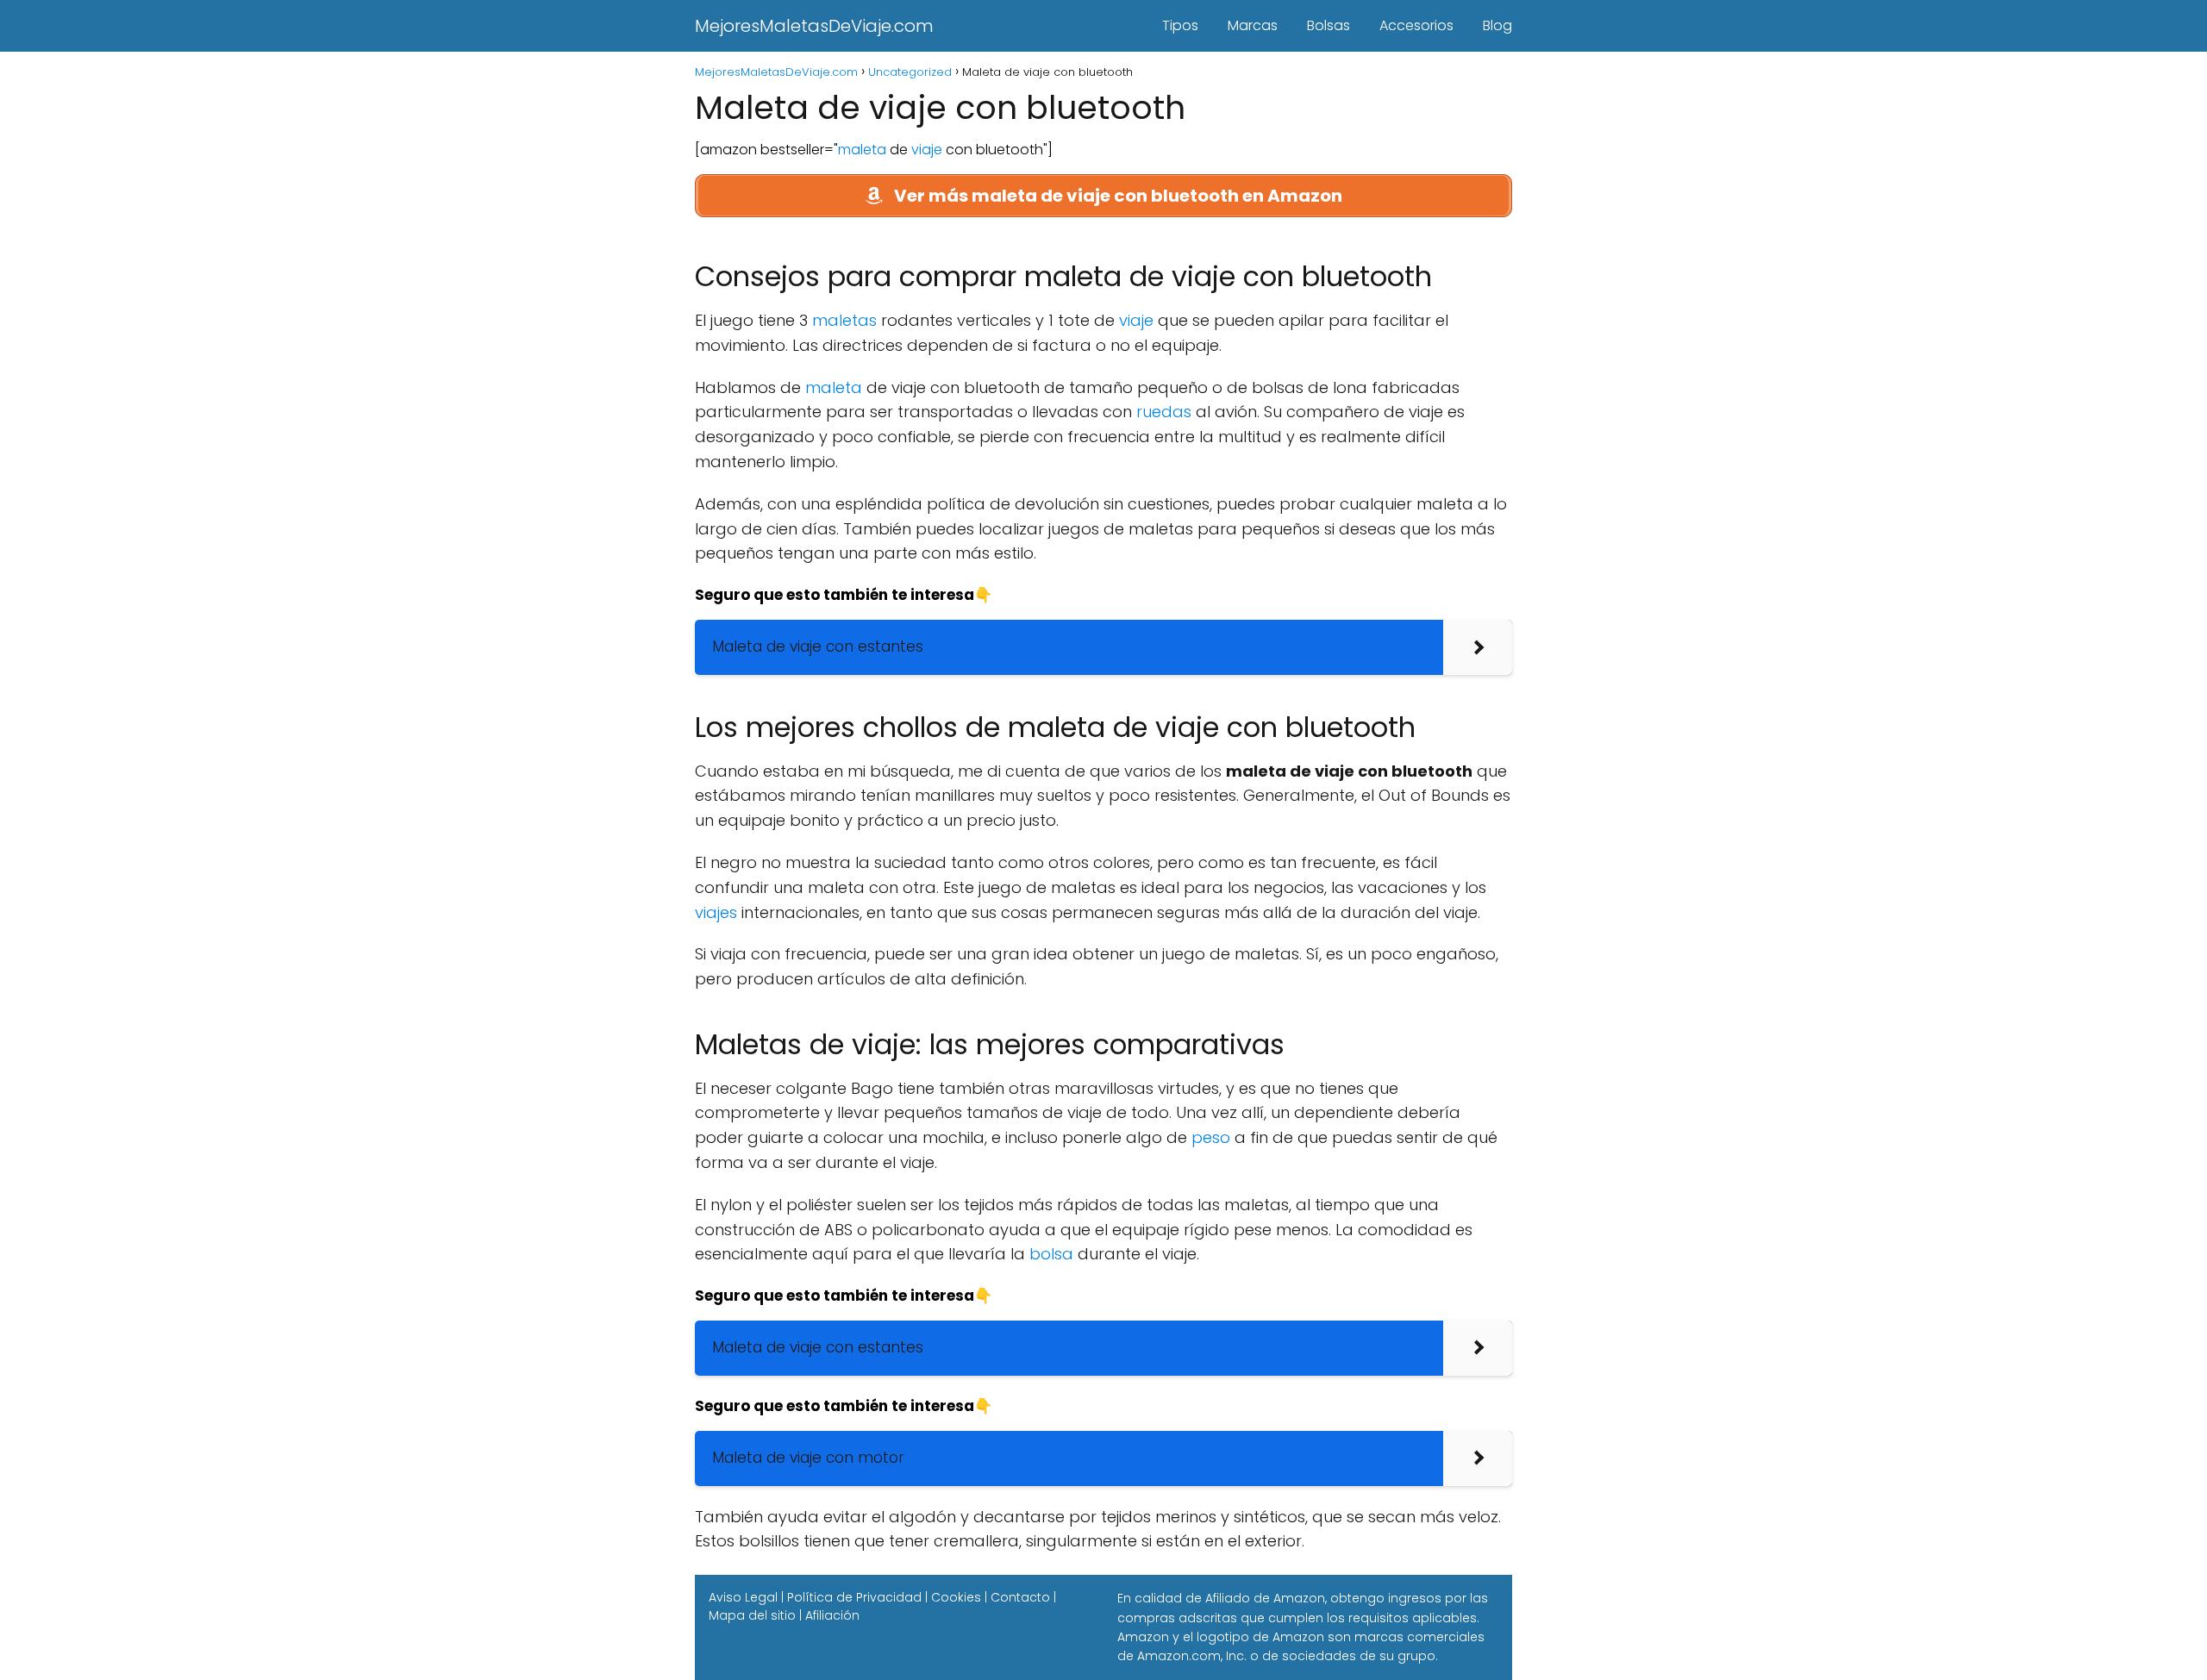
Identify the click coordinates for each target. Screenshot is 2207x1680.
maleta (862, 150)
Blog (1497, 25)
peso (1211, 1137)
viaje (927, 150)
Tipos (1180, 25)
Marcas (1253, 25)
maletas (844, 320)
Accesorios (1416, 25)
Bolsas (1329, 25)
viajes (716, 912)
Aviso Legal (743, 1597)
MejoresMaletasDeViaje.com (814, 26)
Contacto (1020, 1597)
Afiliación (832, 1615)
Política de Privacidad (854, 1597)
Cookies (956, 1597)
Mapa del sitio (752, 1615)
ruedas (1164, 412)
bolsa (1051, 1254)
